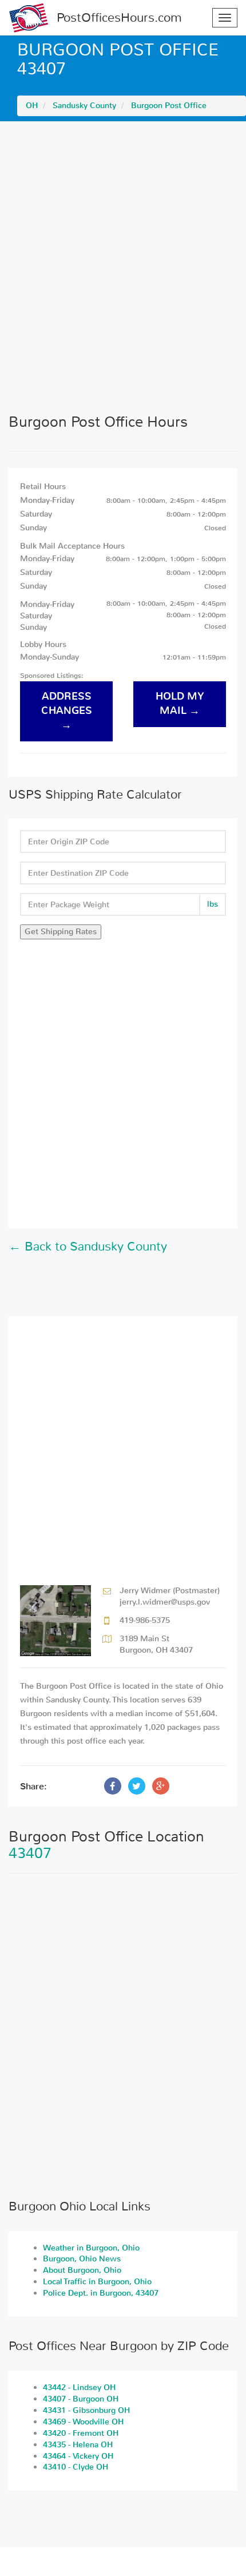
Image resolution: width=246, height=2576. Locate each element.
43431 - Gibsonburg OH (86, 2410)
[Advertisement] (123, 267)
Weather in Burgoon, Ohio (91, 2248)
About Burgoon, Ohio (82, 2270)
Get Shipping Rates (61, 932)
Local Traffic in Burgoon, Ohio (97, 2282)
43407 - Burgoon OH (81, 2399)
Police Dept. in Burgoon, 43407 (101, 2293)
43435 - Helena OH (78, 2445)
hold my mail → (180, 704)
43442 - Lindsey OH (79, 2388)
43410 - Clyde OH (76, 2467)
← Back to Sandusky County (88, 1247)
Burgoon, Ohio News (82, 2259)
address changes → (67, 711)
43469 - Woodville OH (83, 2422)
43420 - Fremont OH (81, 2433)
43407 (30, 1853)
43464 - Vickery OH (78, 2456)
